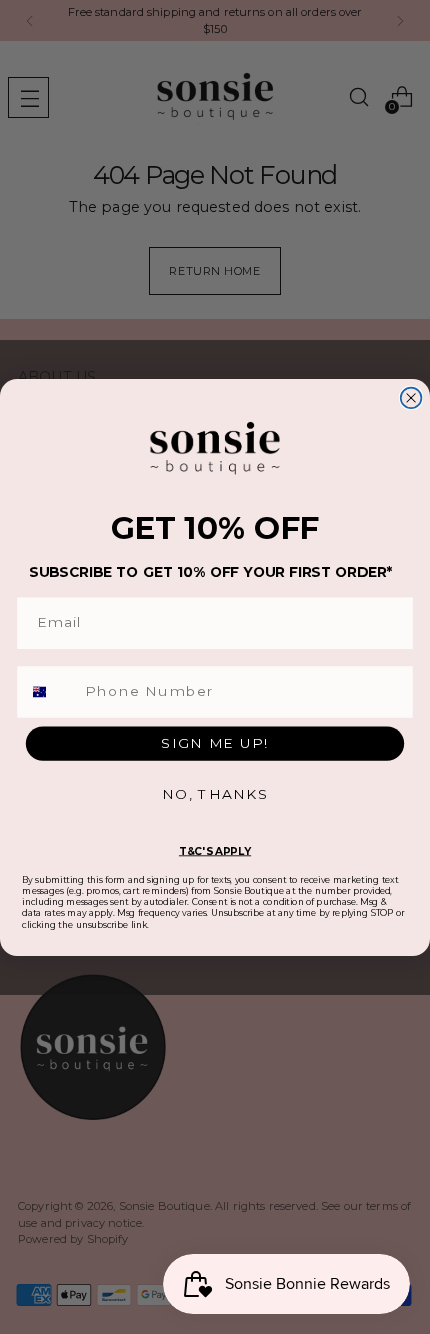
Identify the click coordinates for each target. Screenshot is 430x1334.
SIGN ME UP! (215, 742)
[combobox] (49, 691)
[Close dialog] (411, 397)
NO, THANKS (215, 794)
